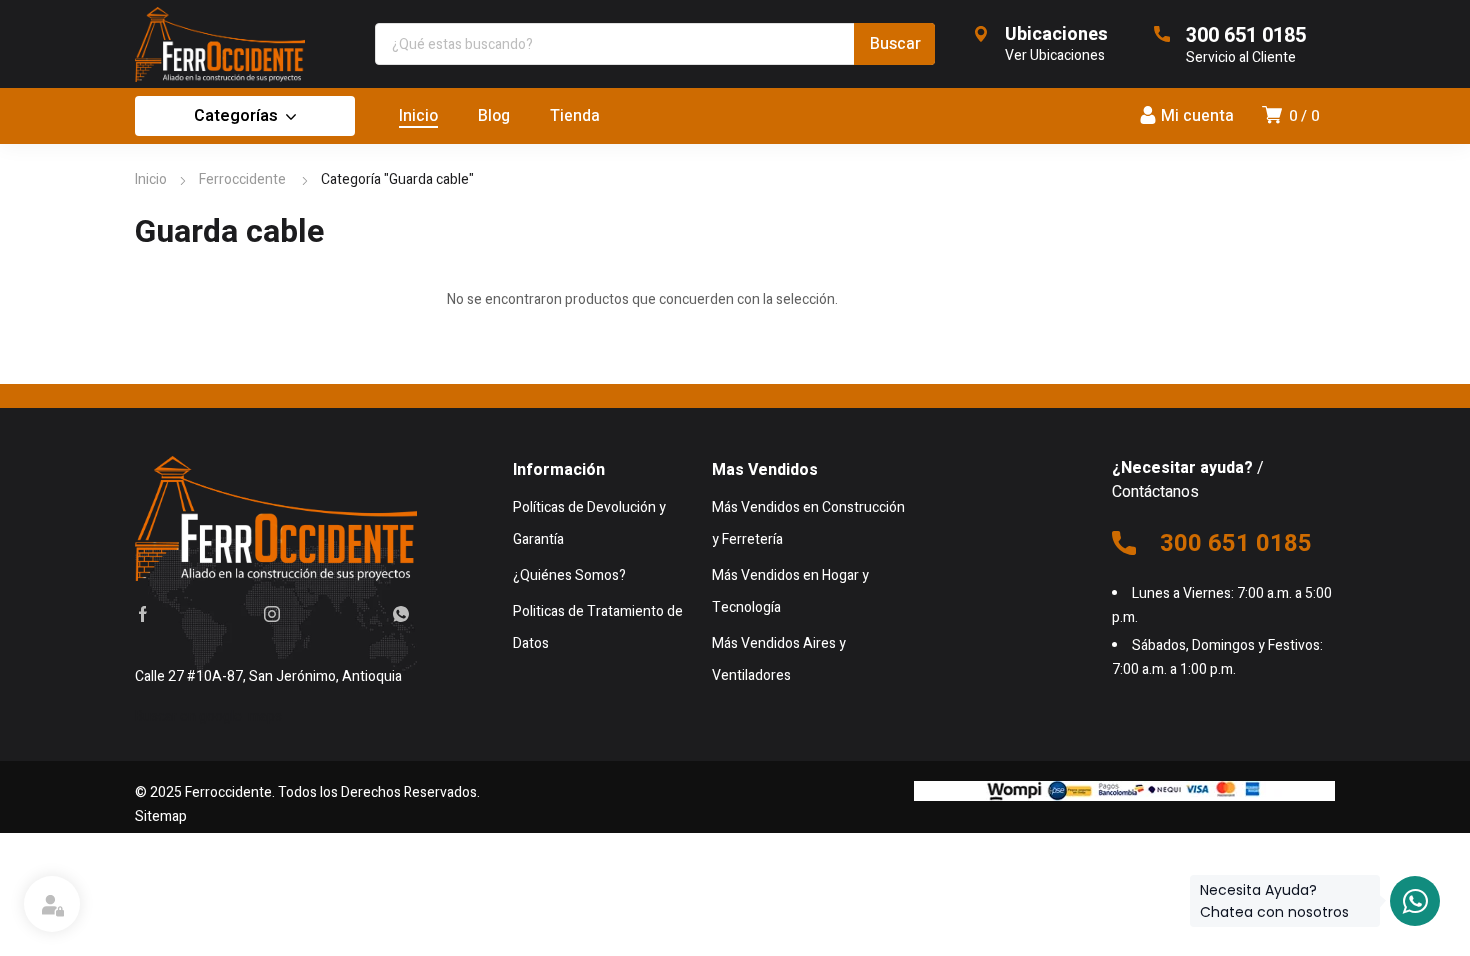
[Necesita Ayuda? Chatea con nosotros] (1415, 901)
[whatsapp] (401, 613)
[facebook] (143, 613)
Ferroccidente (244, 179)
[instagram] (272, 613)
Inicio (151, 179)
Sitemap (161, 816)
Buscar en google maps (208, 716)
